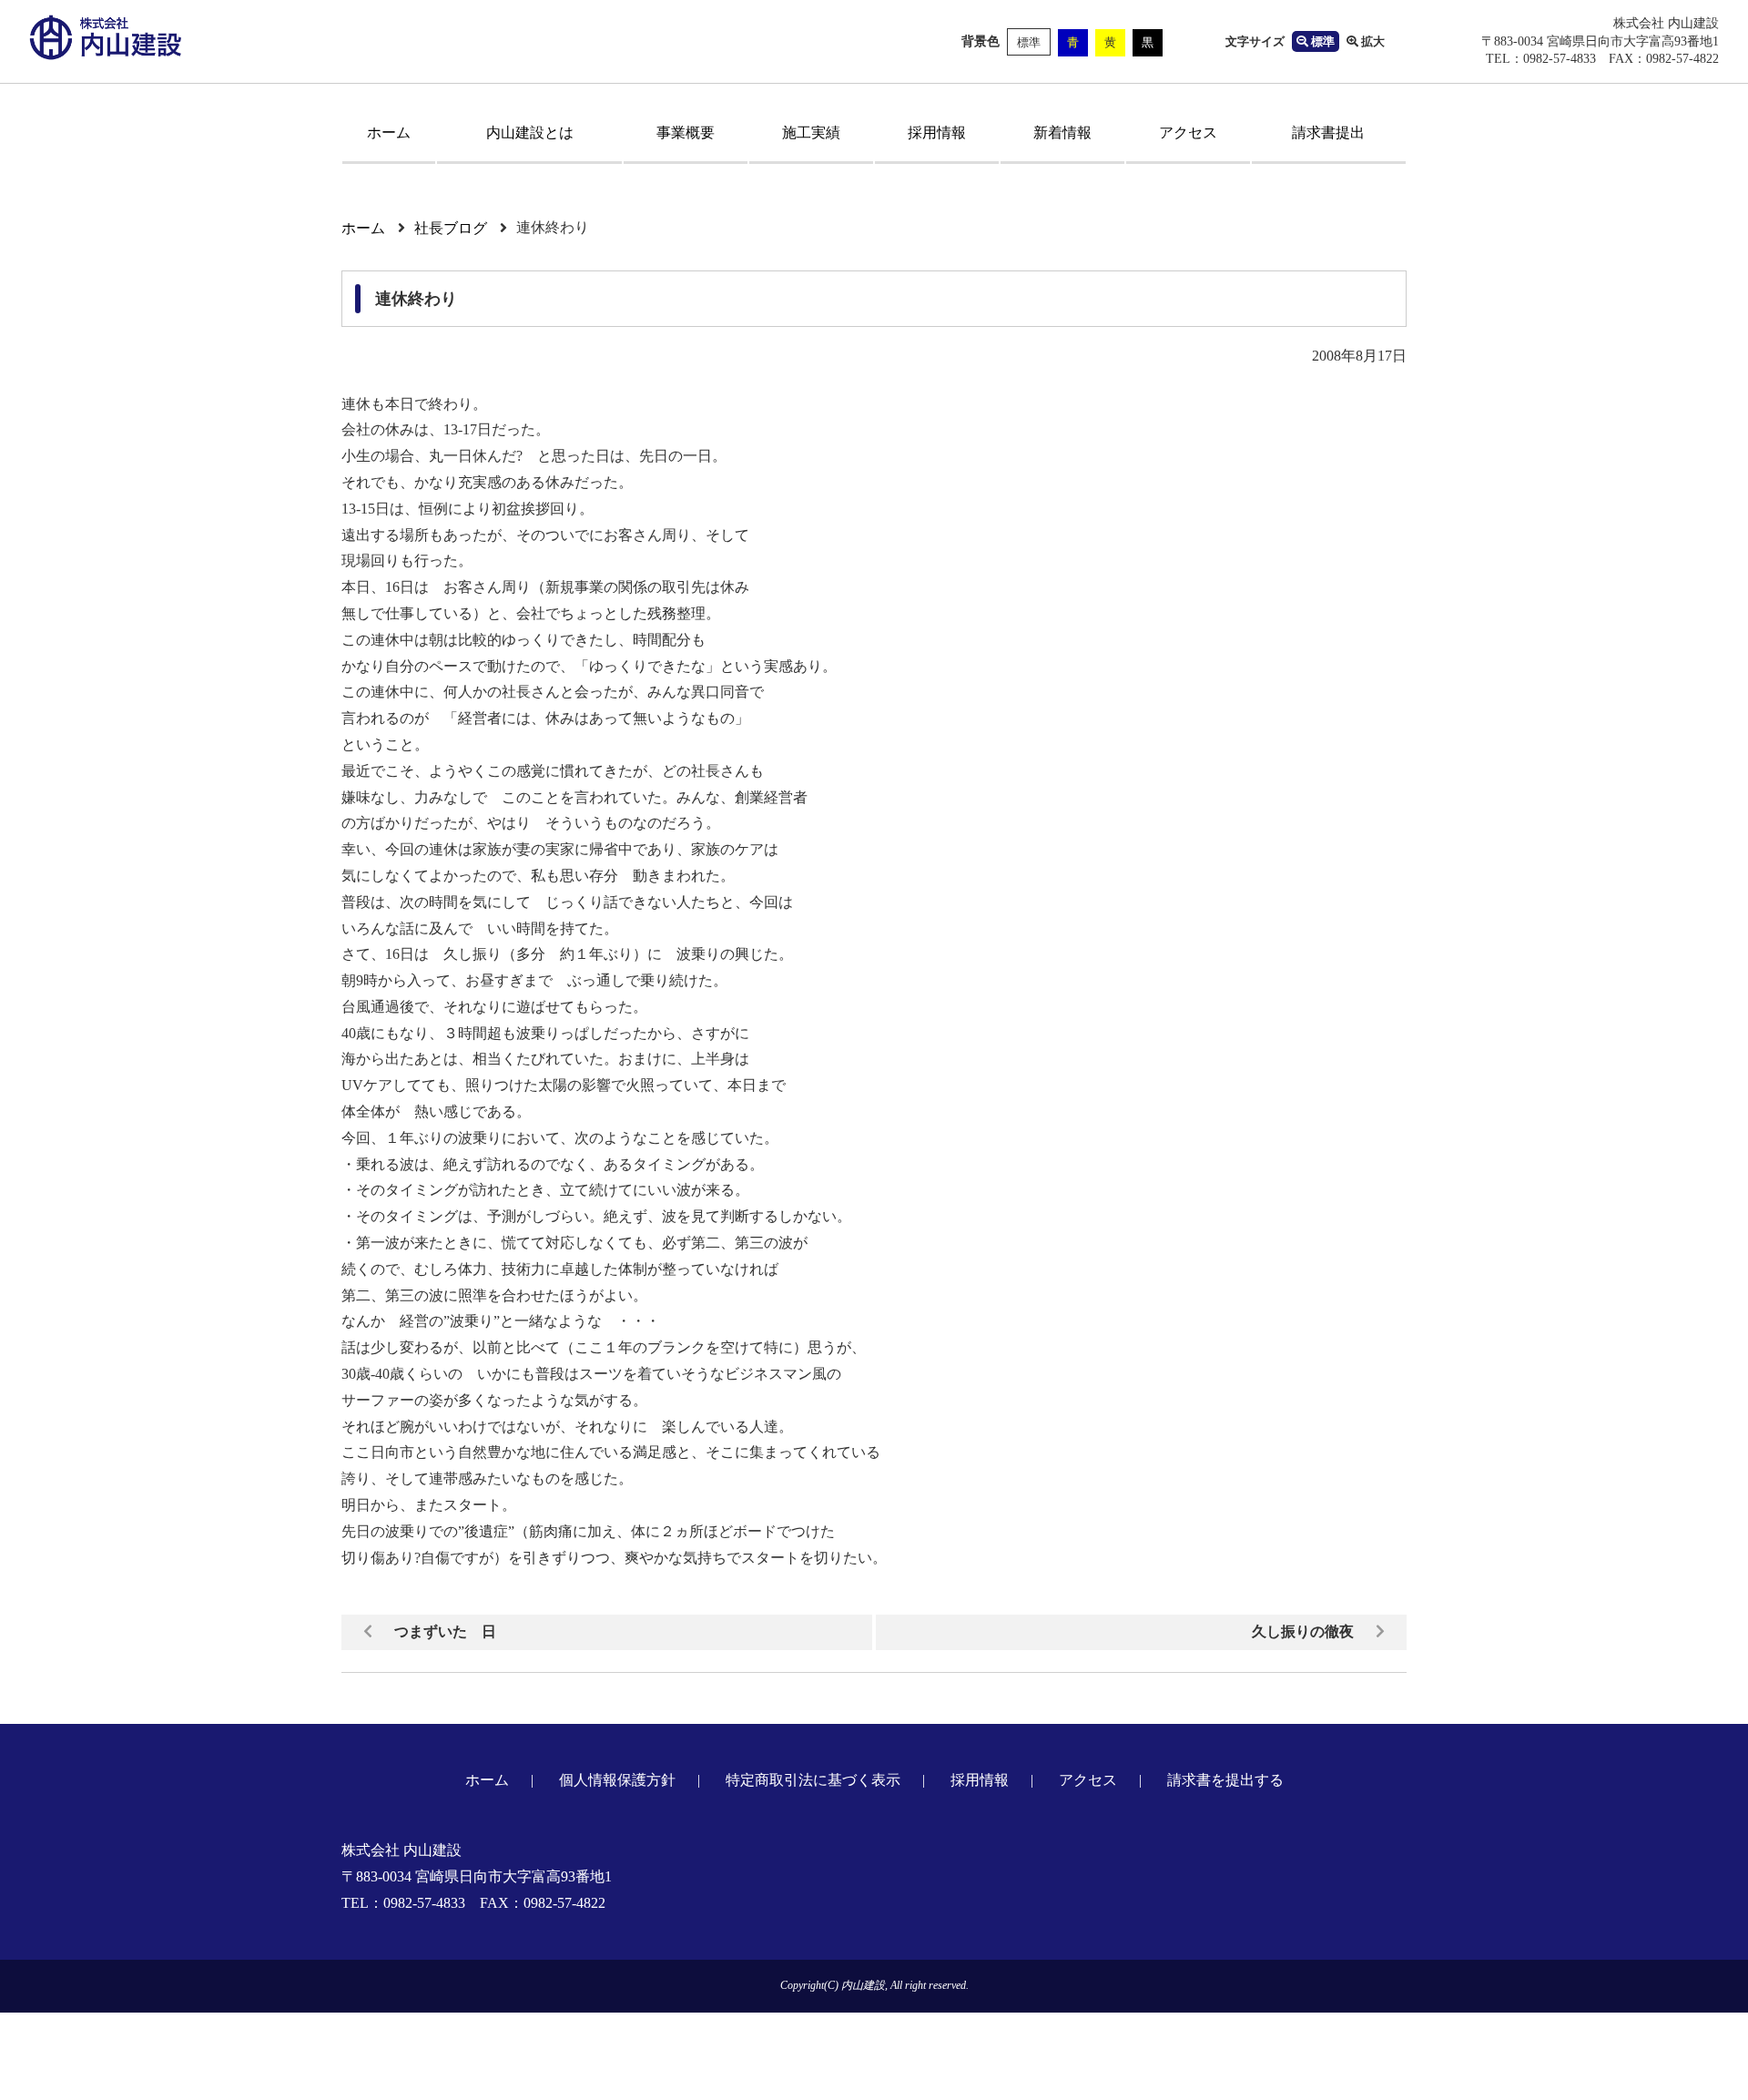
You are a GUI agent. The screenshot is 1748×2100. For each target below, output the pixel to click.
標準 (1029, 42)
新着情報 (1062, 133)
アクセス (1188, 133)
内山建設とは (530, 133)
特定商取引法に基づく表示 (813, 1780)
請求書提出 (1328, 133)
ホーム (389, 133)
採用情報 (937, 133)
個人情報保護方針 (617, 1780)
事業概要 (686, 133)
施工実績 (811, 133)
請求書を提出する (1225, 1780)
